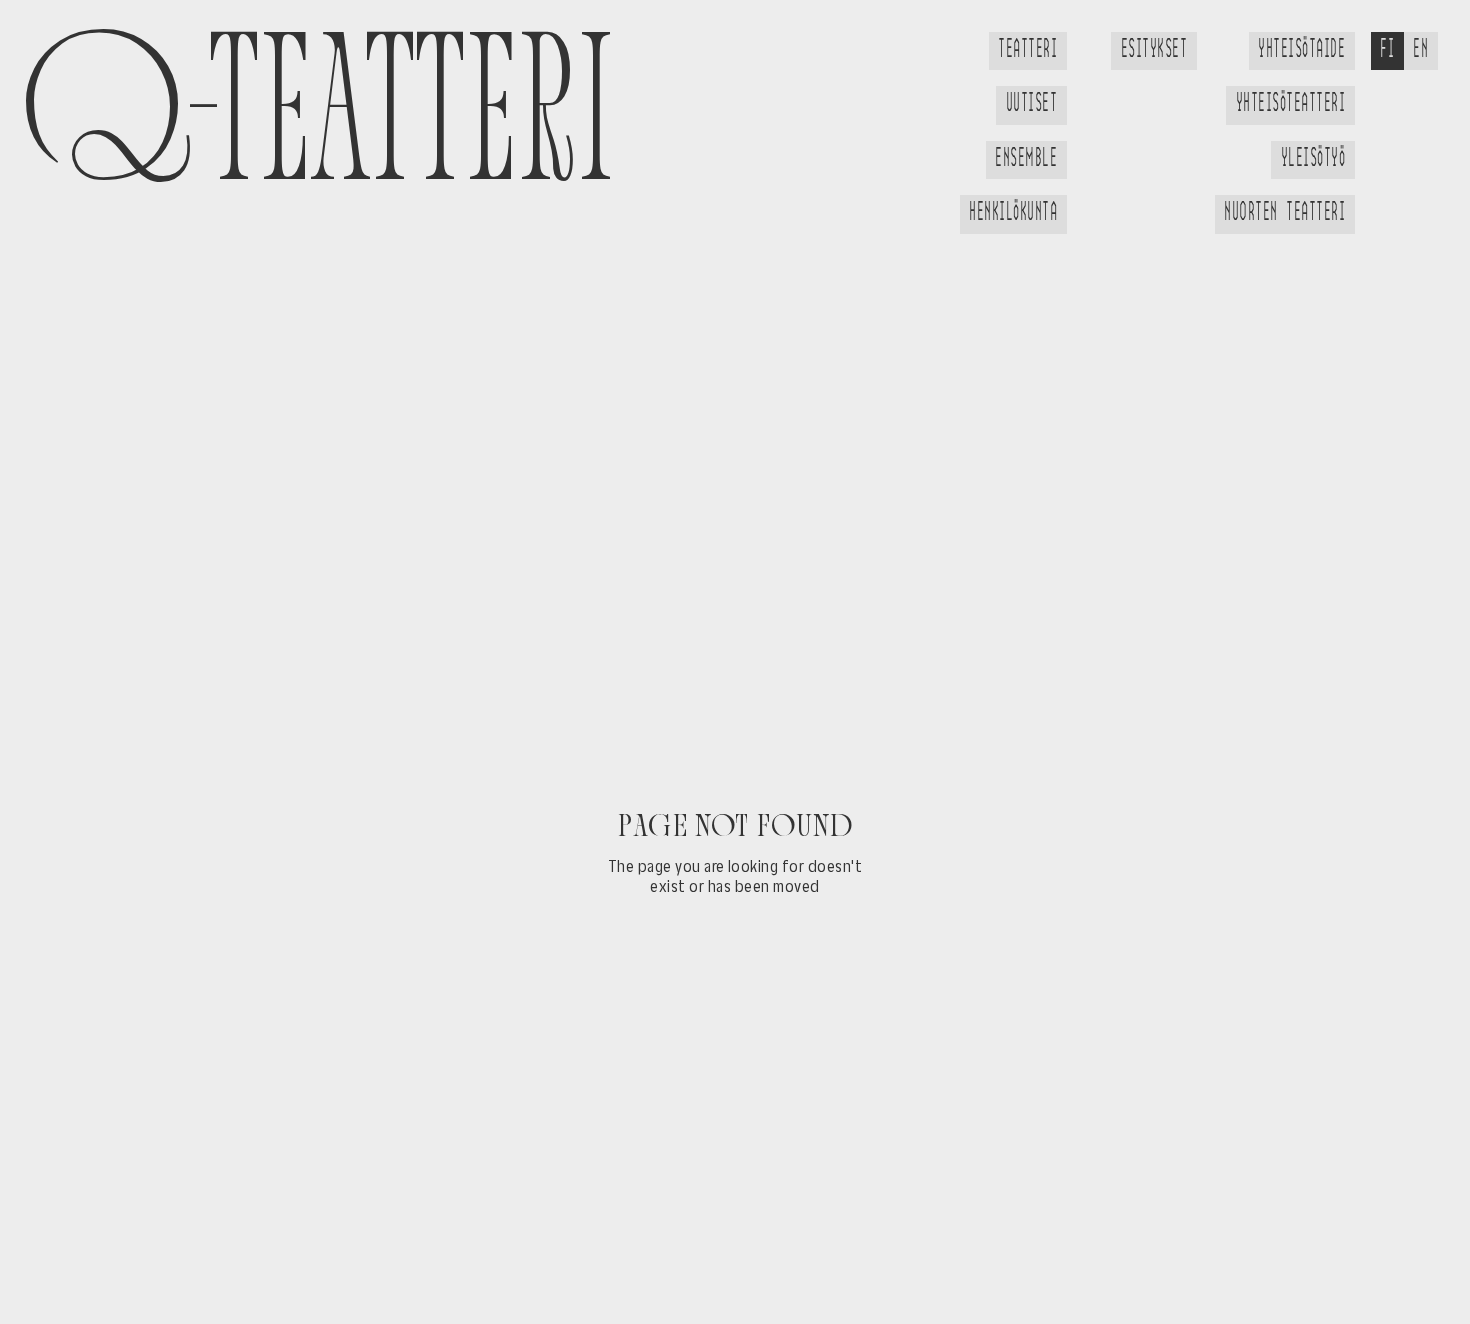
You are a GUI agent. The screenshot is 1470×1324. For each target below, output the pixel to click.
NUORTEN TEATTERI (1284, 213)
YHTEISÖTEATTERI (1290, 104)
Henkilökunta (1013, 213)
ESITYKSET (1154, 50)
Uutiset (1031, 104)
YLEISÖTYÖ (1313, 159)
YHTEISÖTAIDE (1301, 50)
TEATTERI (1027, 50)
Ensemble (1026, 159)
